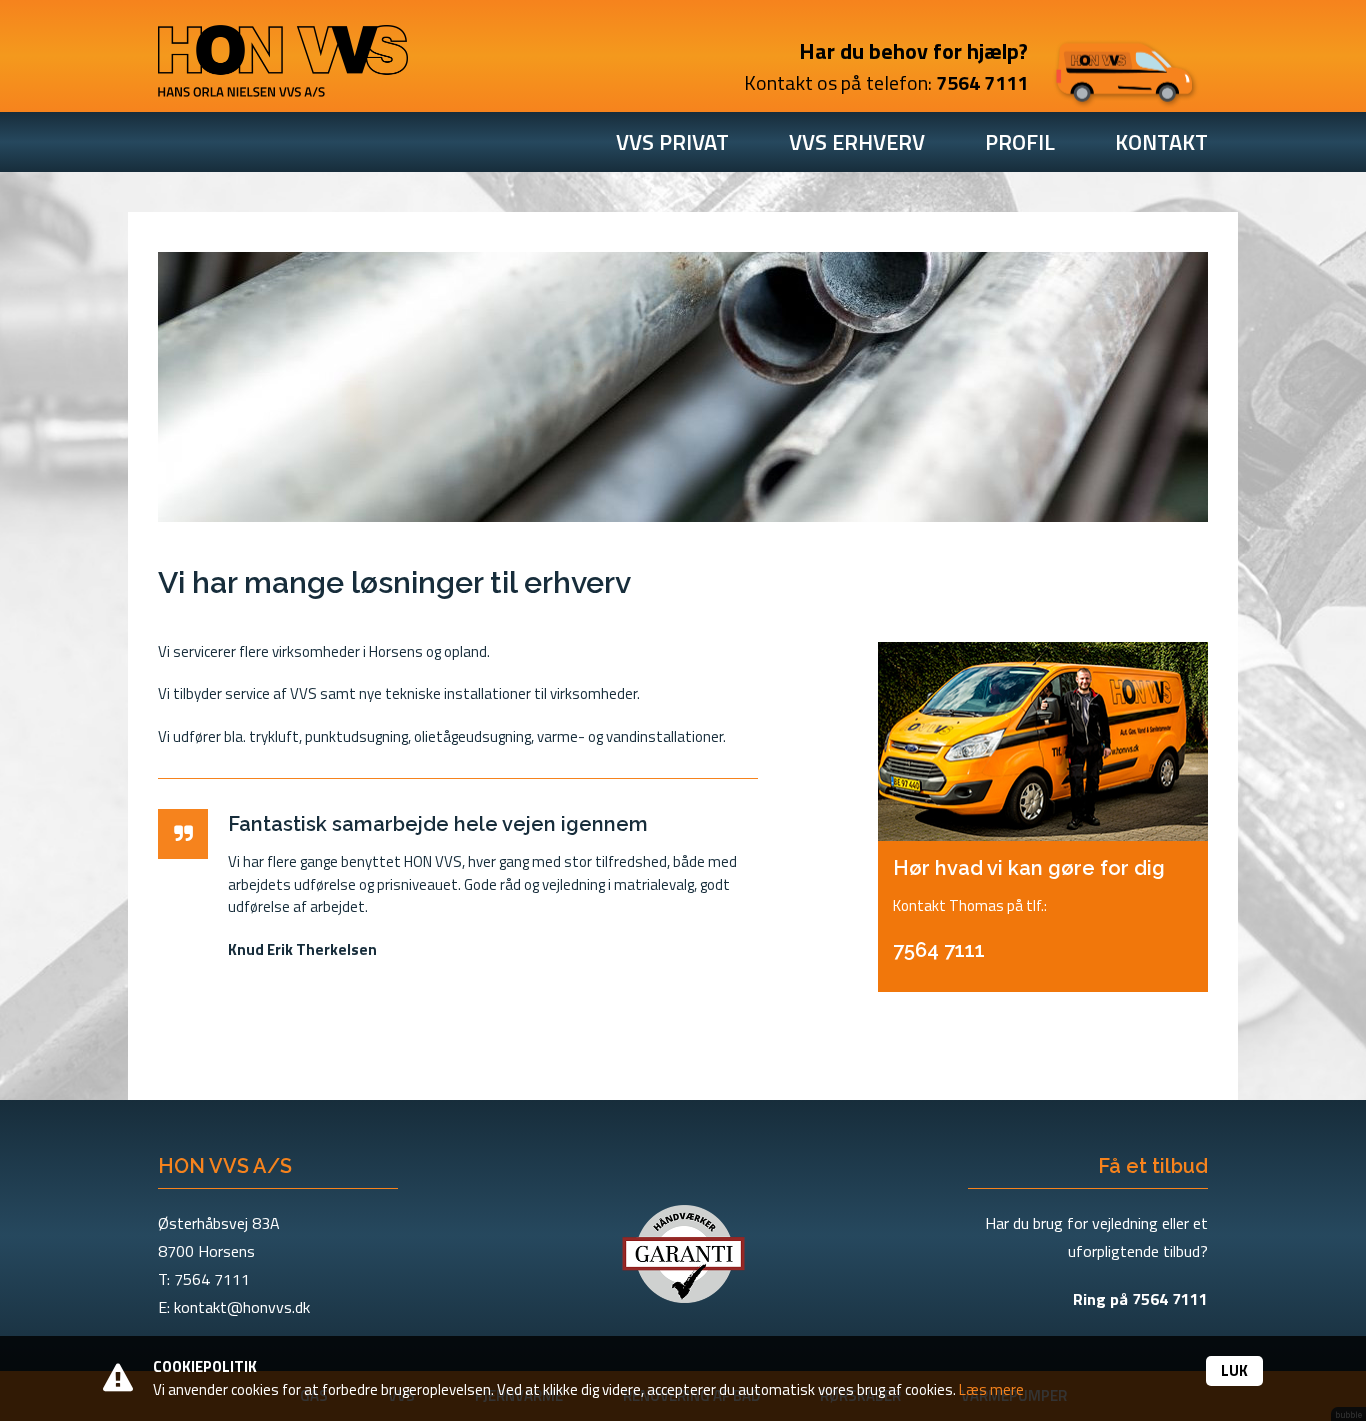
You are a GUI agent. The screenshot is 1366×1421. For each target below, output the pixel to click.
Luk (1234, 1370)
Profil (1020, 142)
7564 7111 (982, 82)
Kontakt (1161, 142)
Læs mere (991, 1389)
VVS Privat (672, 142)
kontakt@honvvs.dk (242, 1307)
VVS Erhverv (857, 142)
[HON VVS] (283, 54)
